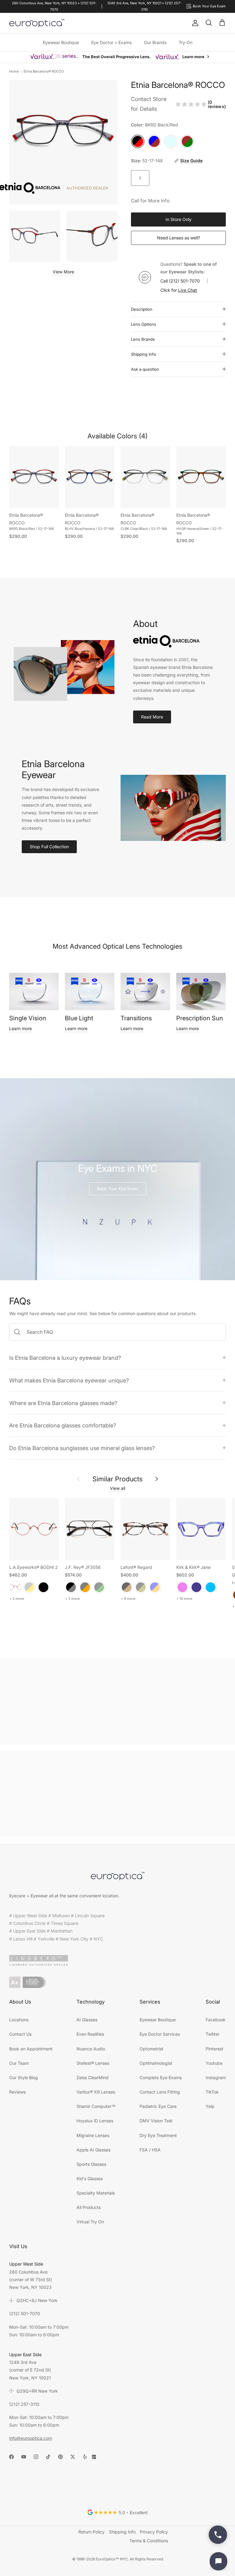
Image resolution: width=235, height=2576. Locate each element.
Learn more (21, 1028)
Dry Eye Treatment (158, 2135)
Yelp (210, 2106)
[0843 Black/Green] (99, 1587)
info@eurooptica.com (31, 2438)
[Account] (194, 23)
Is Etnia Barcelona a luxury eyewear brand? (65, 1358)
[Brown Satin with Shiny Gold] (29, 1587)
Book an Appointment (31, 2049)
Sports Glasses (91, 2164)
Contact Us (20, 2034)
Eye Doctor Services (160, 2034)
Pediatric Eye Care (158, 2106)
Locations (19, 2020)
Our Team (19, 2063)
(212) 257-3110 (24, 2404)
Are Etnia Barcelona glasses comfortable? (63, 1425)
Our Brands (155, 42)
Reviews (17, 2092)
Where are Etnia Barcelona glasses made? (63, 1403)
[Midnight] (196, 1587)
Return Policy (91, 2532)
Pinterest (214, 2049)
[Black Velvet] (43, 1587)
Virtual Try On (90, 2222)
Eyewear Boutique (61, 42)
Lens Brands (143, 339)
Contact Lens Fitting (160, 2092)
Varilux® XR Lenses (96, 2092)
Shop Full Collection (49, 847)
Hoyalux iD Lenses (95, 2121)
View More (63, 272)
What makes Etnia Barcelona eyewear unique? (69, 1380)
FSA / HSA (150, 2150)
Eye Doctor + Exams (111, 42)
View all (117, 1488)
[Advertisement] (117, 1702)
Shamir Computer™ (96, 2106)
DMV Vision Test (156, 2121)
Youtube (214, 2063)
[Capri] (211, 1587)
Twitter (213, 2034)
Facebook (216, 2020)
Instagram (216, 2077)
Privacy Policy (154, 2532)
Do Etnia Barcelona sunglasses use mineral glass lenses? (82, 1448)
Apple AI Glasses (93, 2150)
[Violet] (182, 1587)
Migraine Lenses (93, 2135)
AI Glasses (87, 2020)
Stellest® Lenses (93, 2063)
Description (142, 309)
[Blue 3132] (155, 1587)
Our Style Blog (24, 2077)
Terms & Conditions (149, 2541)
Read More (152, 717)
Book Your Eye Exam (118, 1189)
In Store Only (179, 219)
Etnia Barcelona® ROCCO (44, 71)
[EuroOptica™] (37, 23)
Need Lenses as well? (179, 238)
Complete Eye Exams (161, 2077)
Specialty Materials (96, 2193)
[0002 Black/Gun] (71, 1587)
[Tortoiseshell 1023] (127, 1587)
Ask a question (145, 369)
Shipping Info (144, 354)
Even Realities (90, 2034)
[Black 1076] (141, 1587)
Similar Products (117, 1479)
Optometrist (151, 2049)
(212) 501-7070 (184, 281)
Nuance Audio (91, 2049)
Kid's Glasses (90, 2179)
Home (14, 71)
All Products (89, 2207)
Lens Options (144, 324)
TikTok (212, 2092)
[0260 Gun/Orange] (85, 1587)
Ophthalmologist (156, 2063)
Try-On (186, 42)
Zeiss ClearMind (93, 2077)
